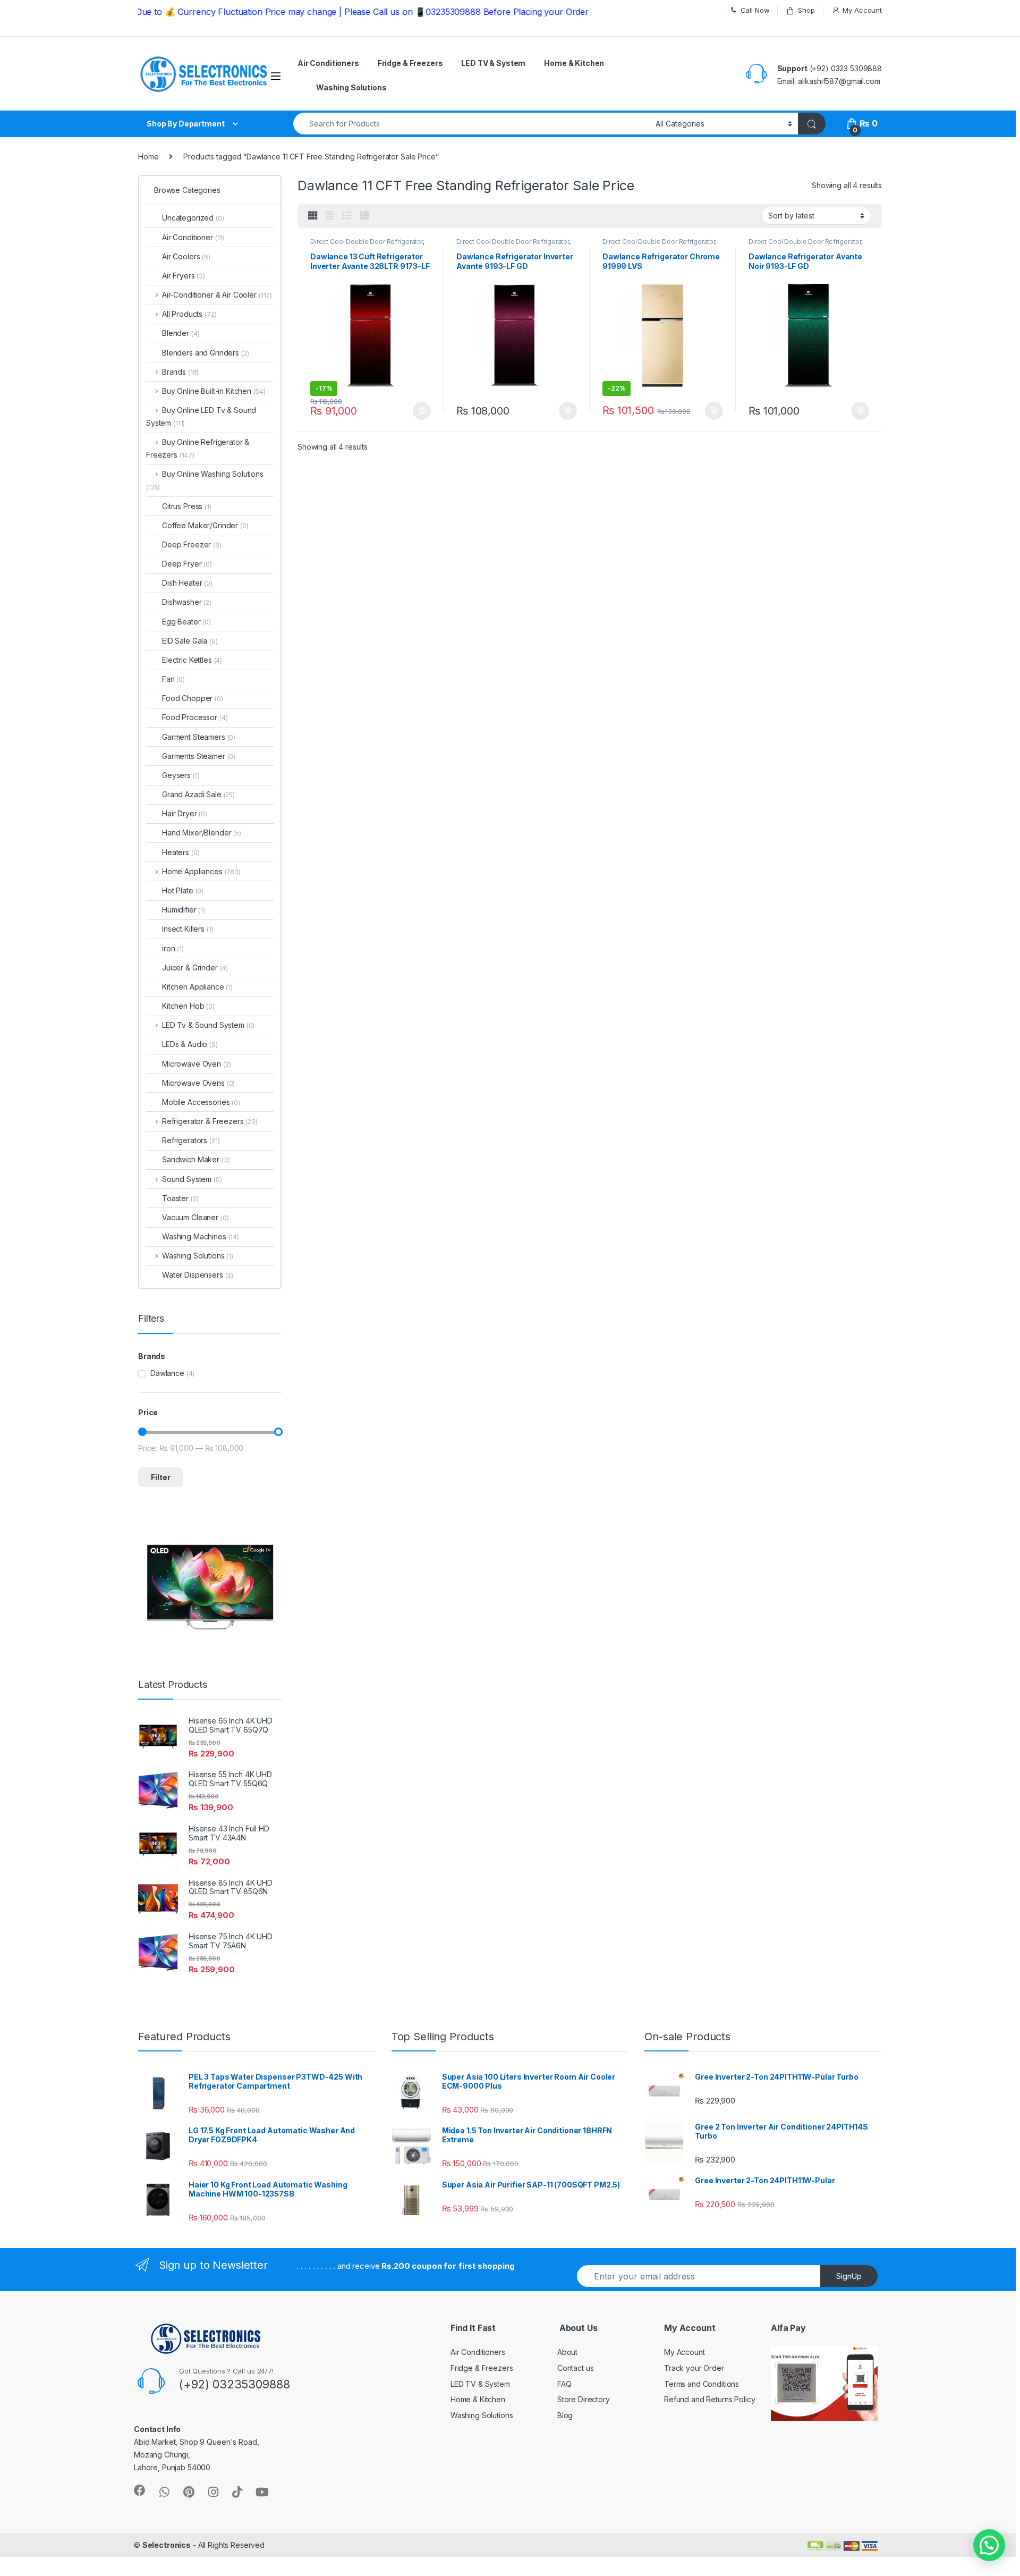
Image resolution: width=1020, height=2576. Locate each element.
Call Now (755, 10)
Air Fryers (184, 276)
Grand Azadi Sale (198, 794)
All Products (189, 314)
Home (148, 157)
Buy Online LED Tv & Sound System (201, 416)
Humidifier (184, 910)
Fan (173, 679)
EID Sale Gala (190, 641)
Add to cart (422, 411)
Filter (161, 1477)
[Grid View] (313, 216)
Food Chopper (193, 698)
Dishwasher (187, 602)
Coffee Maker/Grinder (205, 525)
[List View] (347, 216)
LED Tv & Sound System (208, 1025)
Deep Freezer (192, 544)
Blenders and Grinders (206, 353)
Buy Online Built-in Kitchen (214, 391)
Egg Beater (186, 622)
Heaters (181, 852)
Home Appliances (201, 871)
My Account (862, 10)
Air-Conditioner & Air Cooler (217, 295)
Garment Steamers (199, 737)
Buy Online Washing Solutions (205, 480)
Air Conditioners (328, 63)
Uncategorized (193, 218)
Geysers (181, 775)
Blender (181, 333)
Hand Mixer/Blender (202, 833)
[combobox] (471, 124)
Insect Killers (188, 929)
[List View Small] (364, 216)
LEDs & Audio (190, 1044)
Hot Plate (183, 890)
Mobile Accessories (201, 1102)
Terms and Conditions (702, 2384)
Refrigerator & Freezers (210, 1121)
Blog (565, 2415)
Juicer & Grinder (195, 968)
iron (173, 948)
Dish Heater (187, 583)
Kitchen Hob (188, 1006)
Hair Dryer (185, 813)
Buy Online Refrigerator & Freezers (198, 448)
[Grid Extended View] (330, 216)
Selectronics (167, 2545)
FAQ (564, 2384)
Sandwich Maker (196, 1159)
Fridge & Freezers (410, 63)
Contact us (576, 2368)
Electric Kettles (192, 660)
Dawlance (167, 1373)
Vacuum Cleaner (195, 1217)
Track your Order (694, 2368)
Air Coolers (186, 256)
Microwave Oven (197, 1064)
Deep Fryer (187, 564)
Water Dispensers (198, 1275)
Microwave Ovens (198, 1083)
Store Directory (584, 2399)
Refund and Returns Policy (710, 2399)
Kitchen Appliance (197, 987)
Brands (180, 372)
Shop (806, 10)
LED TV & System (493, 63)
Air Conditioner (193, 237)
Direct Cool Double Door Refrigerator (367, 242)
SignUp (849, 2276)
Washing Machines (201, 1236)
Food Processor (195, 717)
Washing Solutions (351, 87)
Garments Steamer (199, 756)
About (567, 2352)
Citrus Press (187, 506)
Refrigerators (191, 1140)
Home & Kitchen (574, 63)
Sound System (192, 1179)
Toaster (180, 1198)
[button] (989, 2545)
